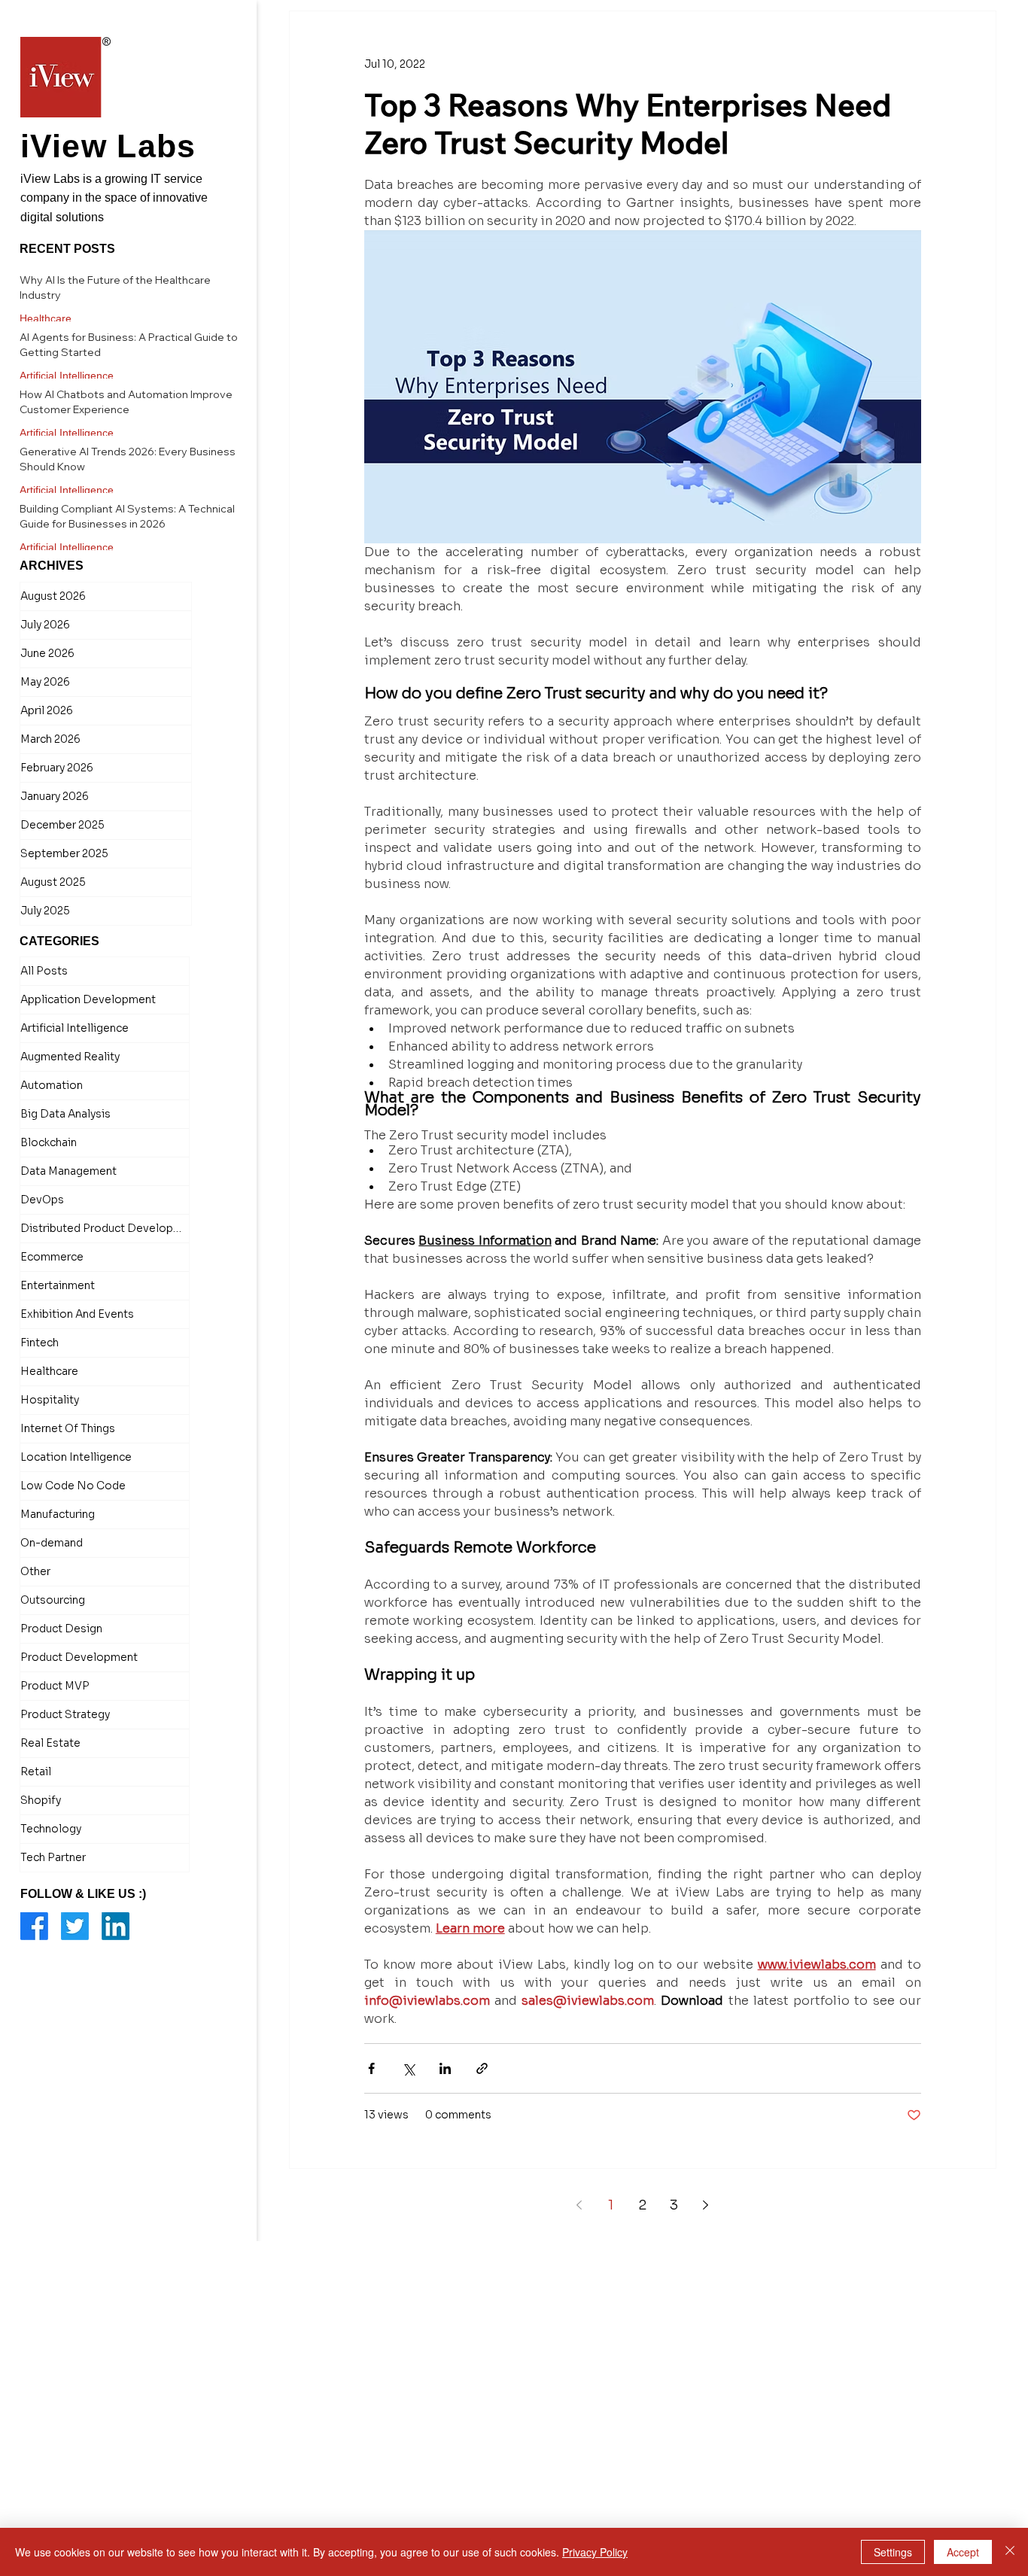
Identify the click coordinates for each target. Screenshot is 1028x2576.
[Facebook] (34, 1926)
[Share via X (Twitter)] (408, 2068)
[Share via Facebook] (371, 2068)
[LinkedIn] (116, 1926)
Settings (893, 2552)
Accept (963, 2552)
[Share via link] (482, 2068)
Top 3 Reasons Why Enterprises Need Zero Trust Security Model (628, 123)
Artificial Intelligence (67, 376)
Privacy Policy (595, 2552)
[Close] (1010, 2552)
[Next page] (706, 2205)
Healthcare (46, 318)
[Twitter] (75, 1926)
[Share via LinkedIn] (445, 2068)
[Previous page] (579, 2205)
